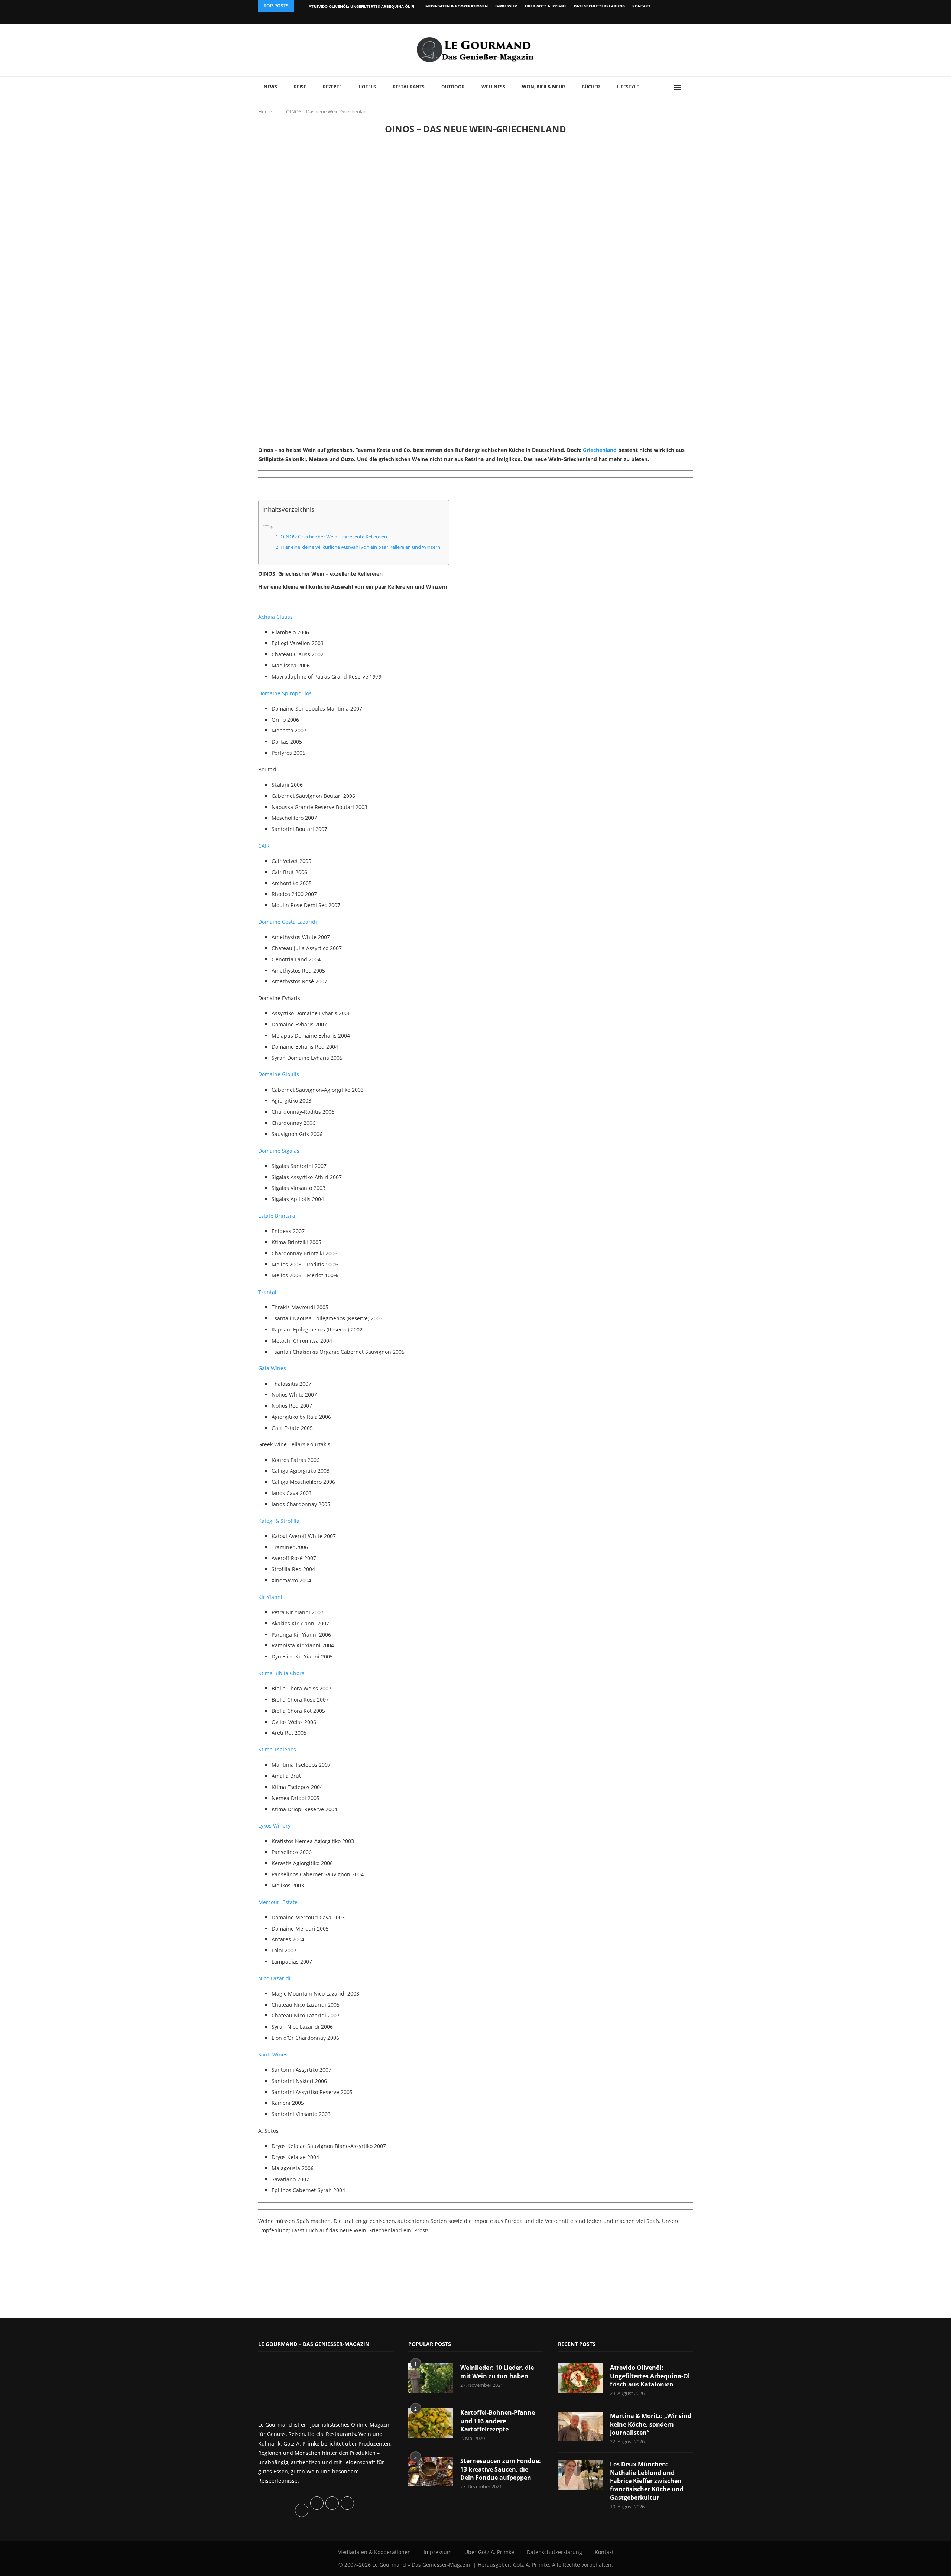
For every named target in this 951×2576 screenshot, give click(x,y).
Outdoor (453, 87)
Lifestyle (628, 87)
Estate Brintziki (277, 1216)
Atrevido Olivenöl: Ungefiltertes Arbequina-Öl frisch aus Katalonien (384, 6)
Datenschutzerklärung (599, 6)
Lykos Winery (274, 1826)
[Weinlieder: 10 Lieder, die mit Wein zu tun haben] (431, 2378)
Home (265, 111)
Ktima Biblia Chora (281, 1673)
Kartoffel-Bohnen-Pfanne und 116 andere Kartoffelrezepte (498, 2421)
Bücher (591, 87)
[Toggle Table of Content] (268, 527)
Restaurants (409, 87)
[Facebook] (644, 18)
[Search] (689, 87)
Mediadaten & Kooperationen (457, 6)
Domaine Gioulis (279, 1074)
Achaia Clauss (275, 617)
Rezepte (332, 87)
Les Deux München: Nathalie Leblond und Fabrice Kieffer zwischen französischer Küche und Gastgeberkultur (647, 2481)
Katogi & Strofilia (279, 1521)
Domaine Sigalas (279, 1151)
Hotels (367, 87)
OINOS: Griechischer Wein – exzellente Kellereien (334, 537)
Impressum (506, 6)
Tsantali (268, 1292)
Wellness (493, 87)
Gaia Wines (272, 1368)
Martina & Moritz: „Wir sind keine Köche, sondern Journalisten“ (651, 2424)
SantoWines (273, 2054)
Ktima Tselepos (277, 1749)
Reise (300, 87)
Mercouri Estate (278, 1902)
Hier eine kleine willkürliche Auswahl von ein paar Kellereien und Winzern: (361, 547)
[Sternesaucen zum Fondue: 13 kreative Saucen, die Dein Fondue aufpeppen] (431, 2472)
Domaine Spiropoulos (285, 693)
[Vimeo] (653, 18)
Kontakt (641, 6)
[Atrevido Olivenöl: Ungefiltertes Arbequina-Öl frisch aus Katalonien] (580, 2378)
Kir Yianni (270, 1597)
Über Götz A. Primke (546, 6)
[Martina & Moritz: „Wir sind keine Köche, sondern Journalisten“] (580, 2427)
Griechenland (600, 450)
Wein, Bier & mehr (543, 87)
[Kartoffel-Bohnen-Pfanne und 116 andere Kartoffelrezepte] (431, 2423)
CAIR (264, 846)
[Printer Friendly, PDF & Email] (294, 2247)
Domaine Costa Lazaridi (288, 922)
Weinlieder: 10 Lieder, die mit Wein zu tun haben (497, 2372)
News (270, 87)
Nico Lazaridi (274, 1978)
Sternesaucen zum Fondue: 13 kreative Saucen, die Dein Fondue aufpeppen (501, 2469)
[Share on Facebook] (472, 2275)
